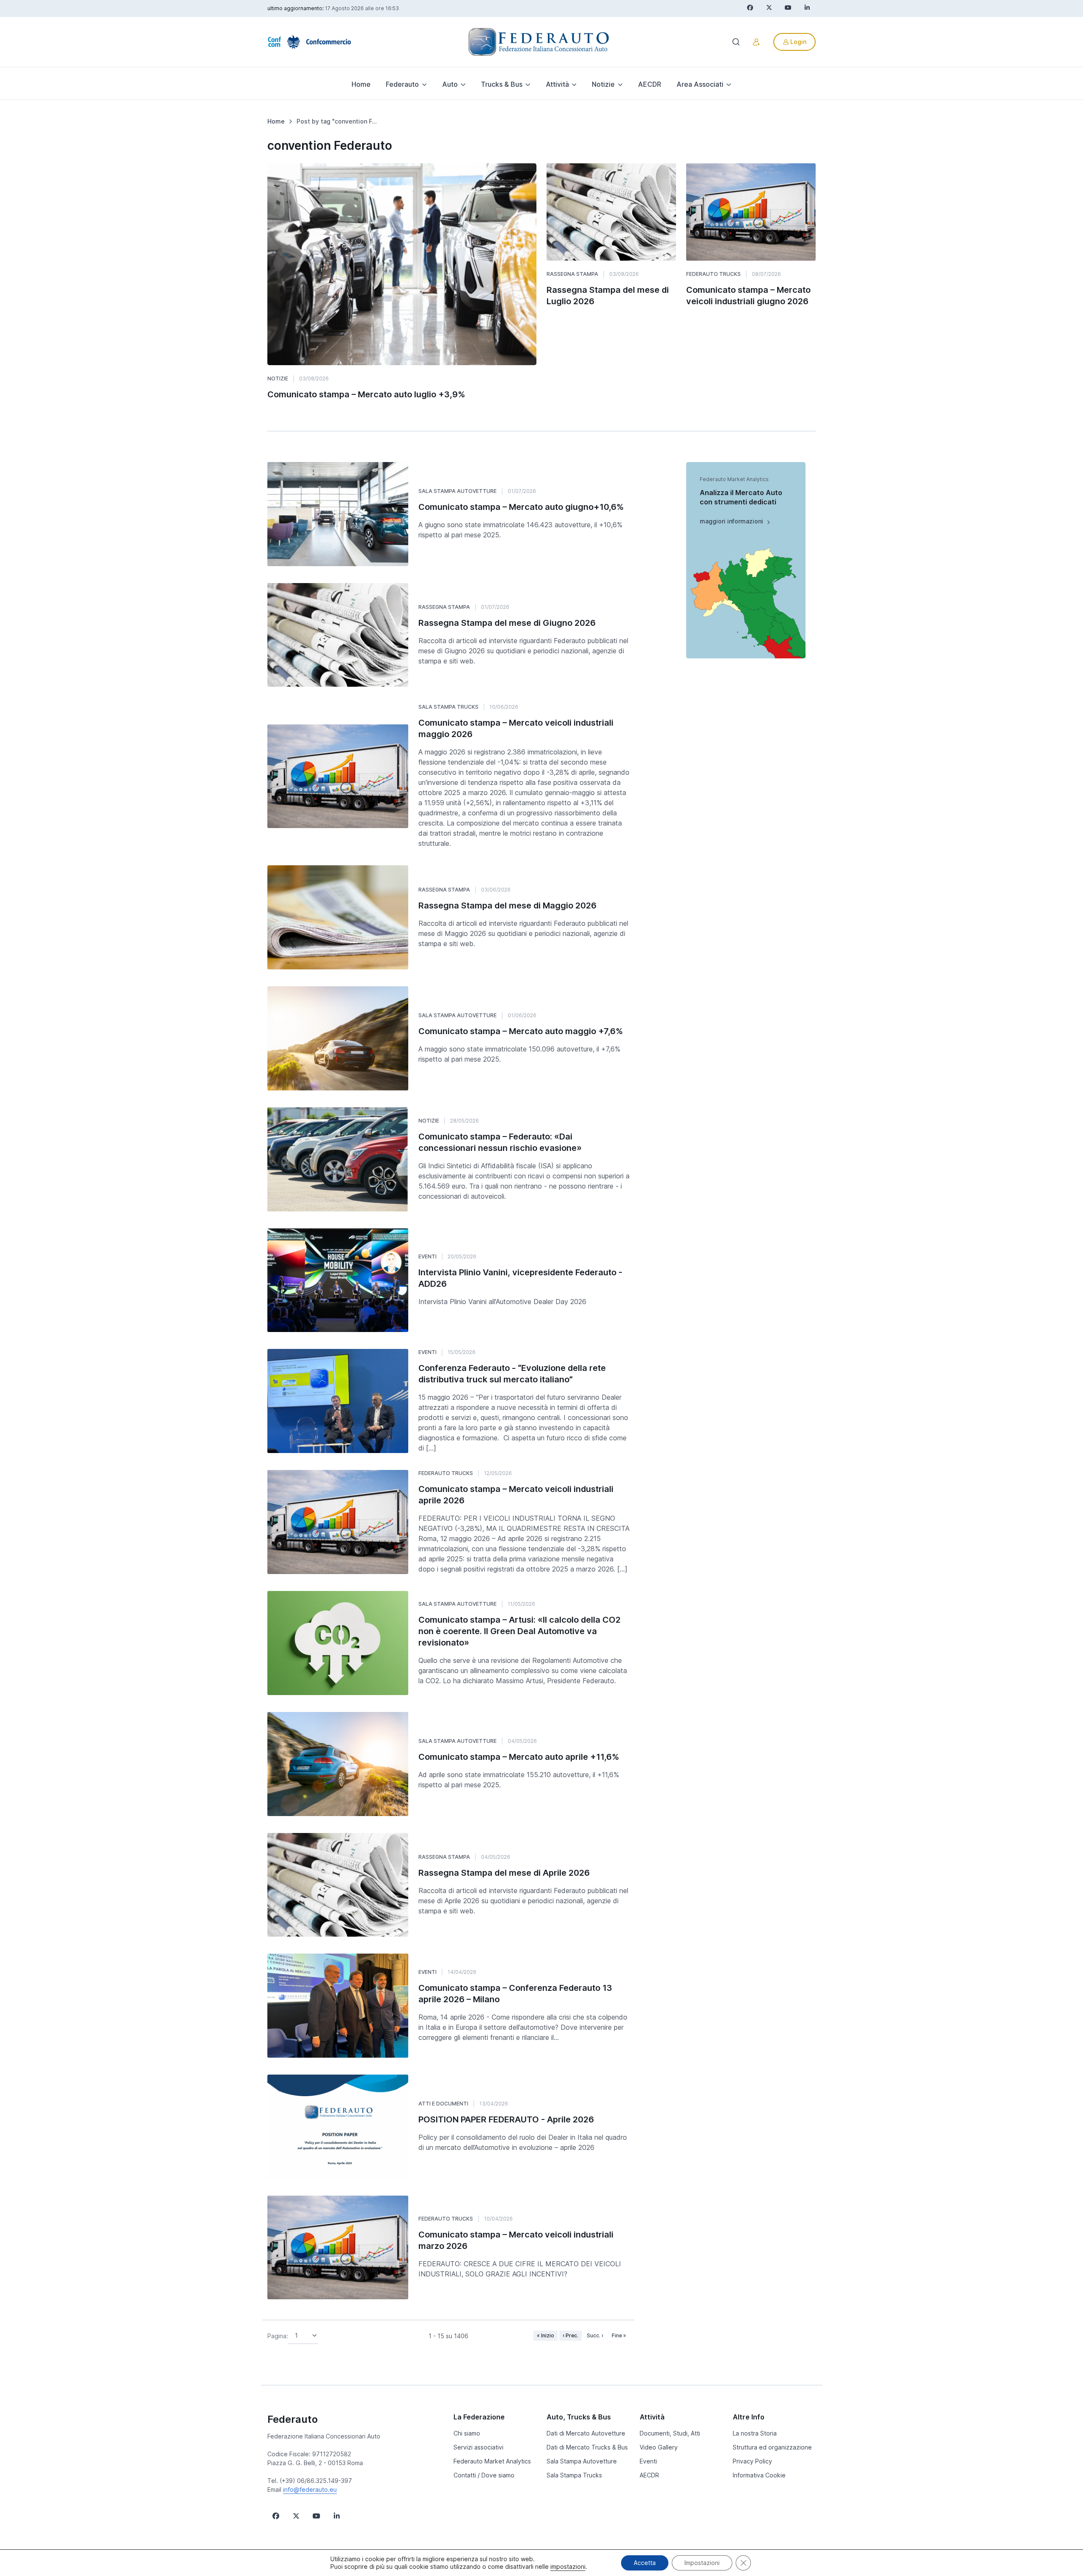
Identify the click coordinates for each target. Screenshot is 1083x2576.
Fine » (619, 2335)
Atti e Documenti (443, 2104)
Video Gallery (659, 2447)
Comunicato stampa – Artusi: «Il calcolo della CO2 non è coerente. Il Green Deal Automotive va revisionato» (520, 1631)
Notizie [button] (603, 84)
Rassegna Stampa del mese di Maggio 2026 (507, 905)
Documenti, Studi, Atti (670, 2433)
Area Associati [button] (700, 84)
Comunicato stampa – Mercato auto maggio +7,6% (521, 1031)
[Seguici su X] (296, 2516)
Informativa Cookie (759, 2475)
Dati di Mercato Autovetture (586, 2433)
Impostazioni (702, 2563)
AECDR (650, 84)
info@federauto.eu (310, 2489)
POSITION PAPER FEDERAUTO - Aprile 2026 (506, 2119)
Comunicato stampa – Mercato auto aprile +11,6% (519, 1757)
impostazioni (568, 2566)
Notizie (278, 378)
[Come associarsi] (756, 42)
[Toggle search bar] (736, 42)
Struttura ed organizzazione (772, 2447)
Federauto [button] (402, 84)
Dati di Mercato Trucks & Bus (587, 2447)
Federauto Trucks (713, 274)
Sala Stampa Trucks (448, 707)
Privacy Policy (752, 2461)
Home (361, 84)
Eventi (427, 1256)
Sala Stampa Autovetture (458, 491)
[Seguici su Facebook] (276, 2516)
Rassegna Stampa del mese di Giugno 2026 (507, 623)
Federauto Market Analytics (492, 2461)
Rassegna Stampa (572, 274)
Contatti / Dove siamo (484, 2475)
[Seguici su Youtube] (316, 2516)
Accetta (645, 2563)
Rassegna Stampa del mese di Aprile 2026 (504, 1873)
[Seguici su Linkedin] (337, 2516)
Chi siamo (467, 2433)
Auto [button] (450, 84)
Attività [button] (557, 84)
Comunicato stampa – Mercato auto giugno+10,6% (521, 507)
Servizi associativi (478, 2447)
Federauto (293, 2419)
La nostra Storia (755, 2433)
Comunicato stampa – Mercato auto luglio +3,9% (366, 394)
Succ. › (595, 2335)
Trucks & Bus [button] (502, 84)
